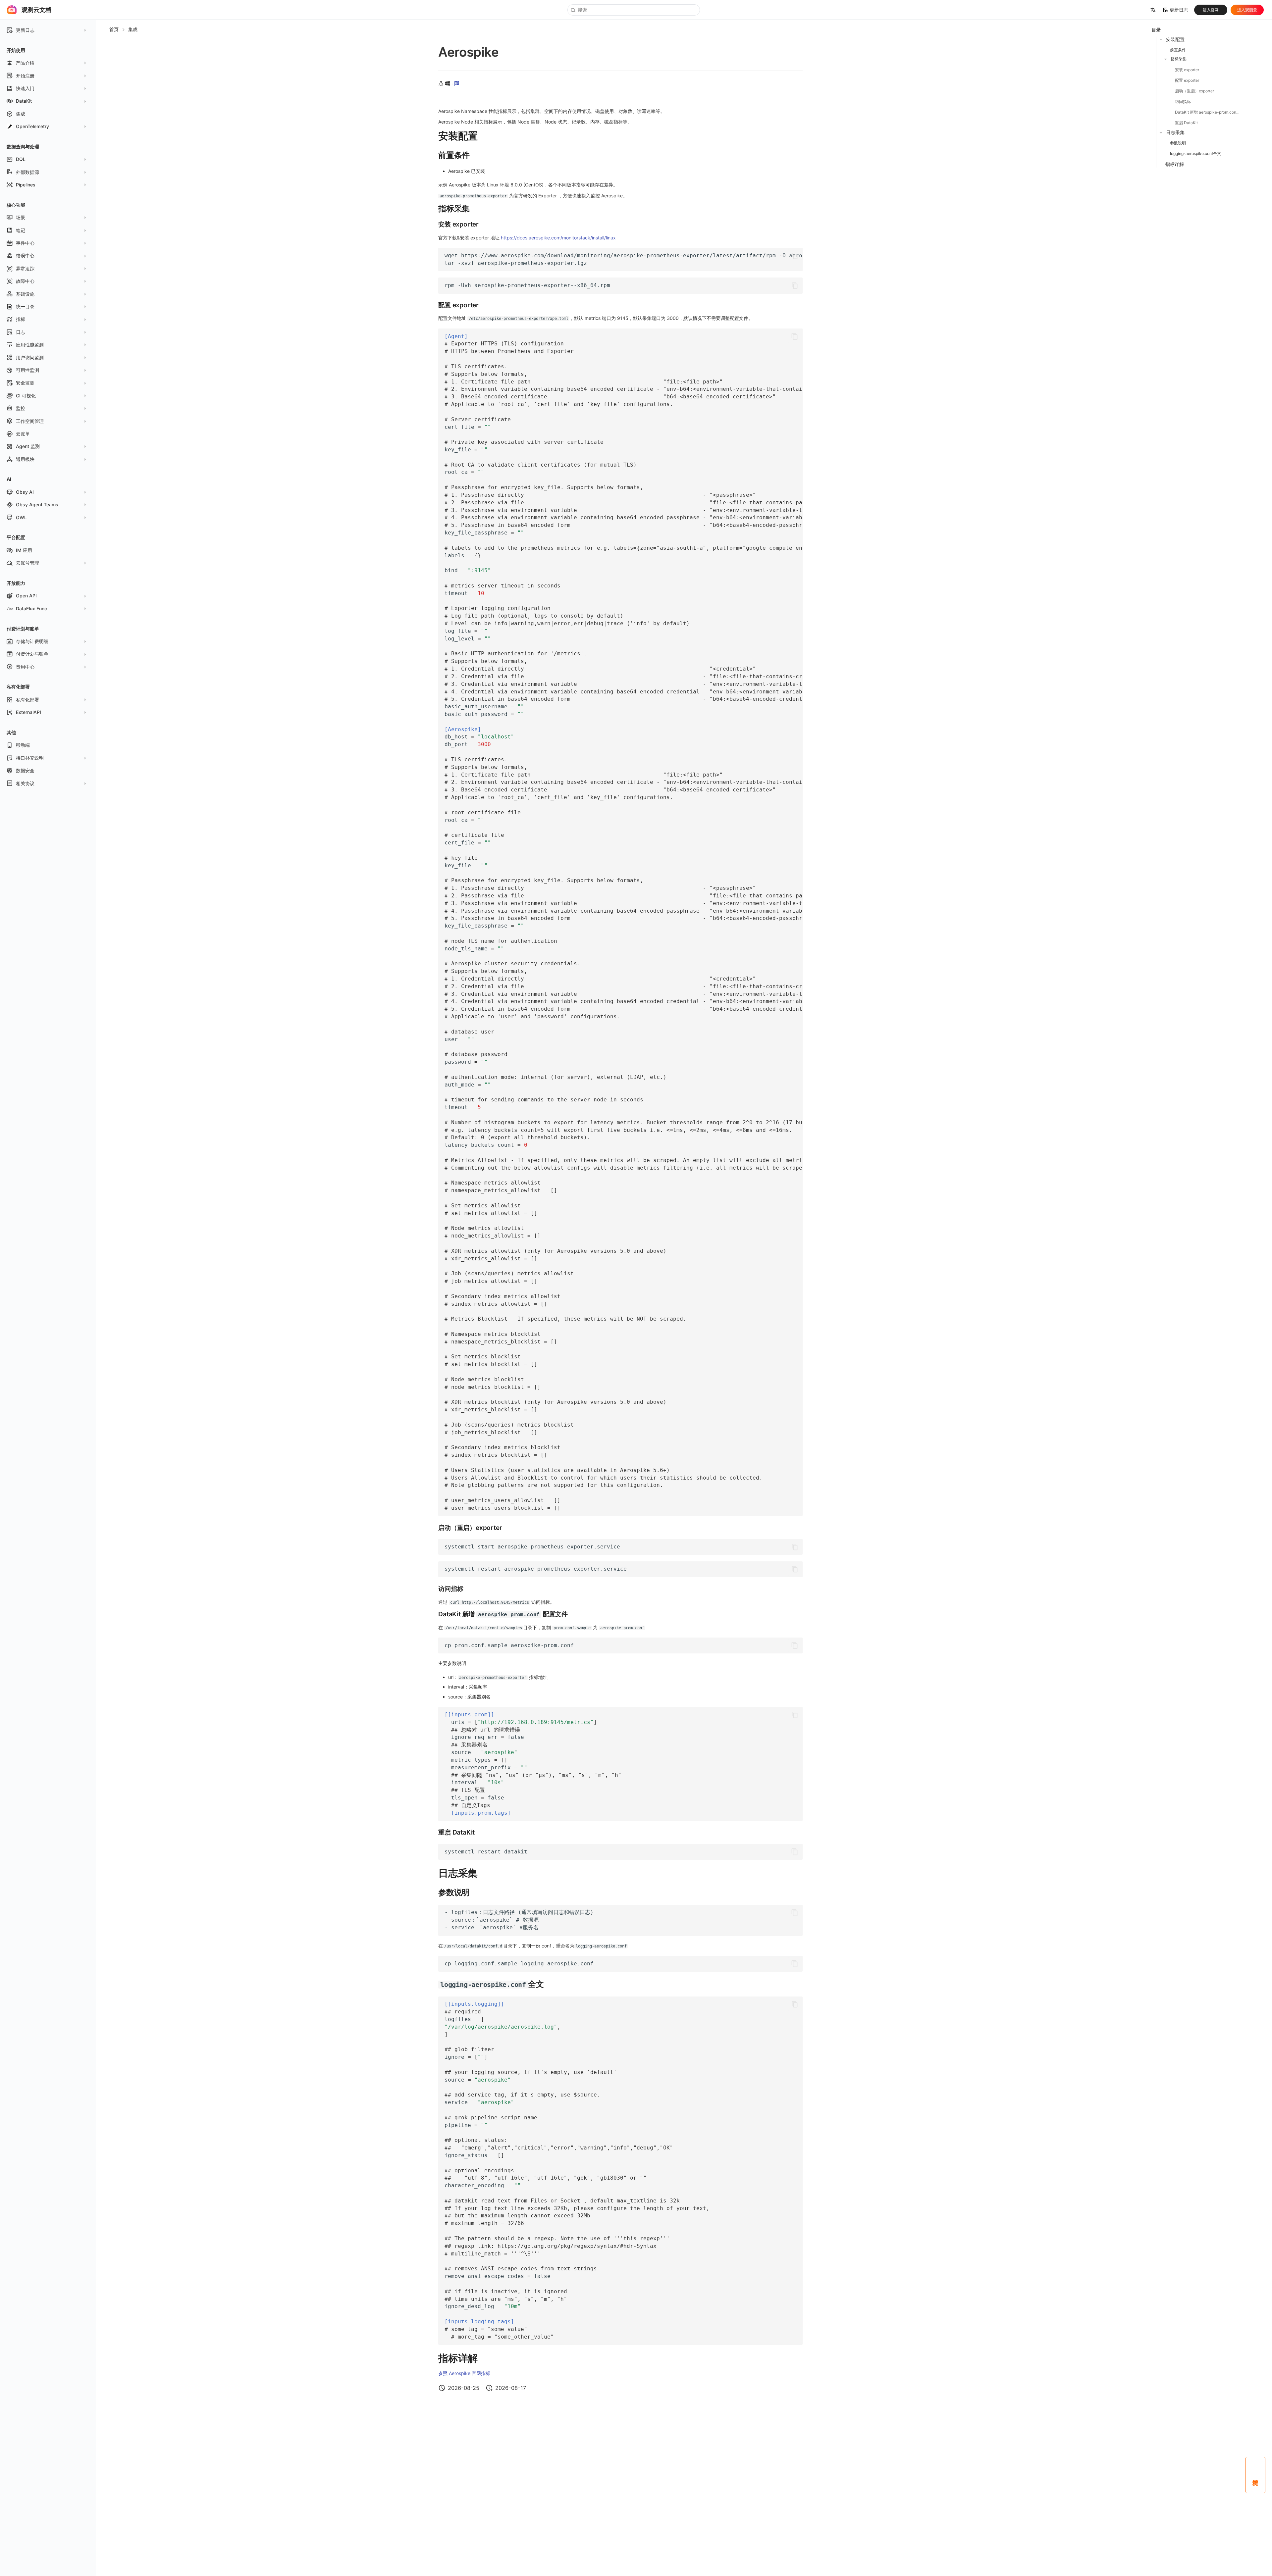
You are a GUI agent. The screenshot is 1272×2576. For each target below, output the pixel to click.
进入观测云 (1247, 10)
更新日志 (1179, 10)
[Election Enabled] (457, 84)
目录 (1156, 30)
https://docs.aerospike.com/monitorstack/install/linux (558, 238)
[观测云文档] (12, 10)
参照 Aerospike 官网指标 (464, 2373)
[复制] (795, 256)
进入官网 (1211, 10)
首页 (114, 29)
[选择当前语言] (1153, 10)
